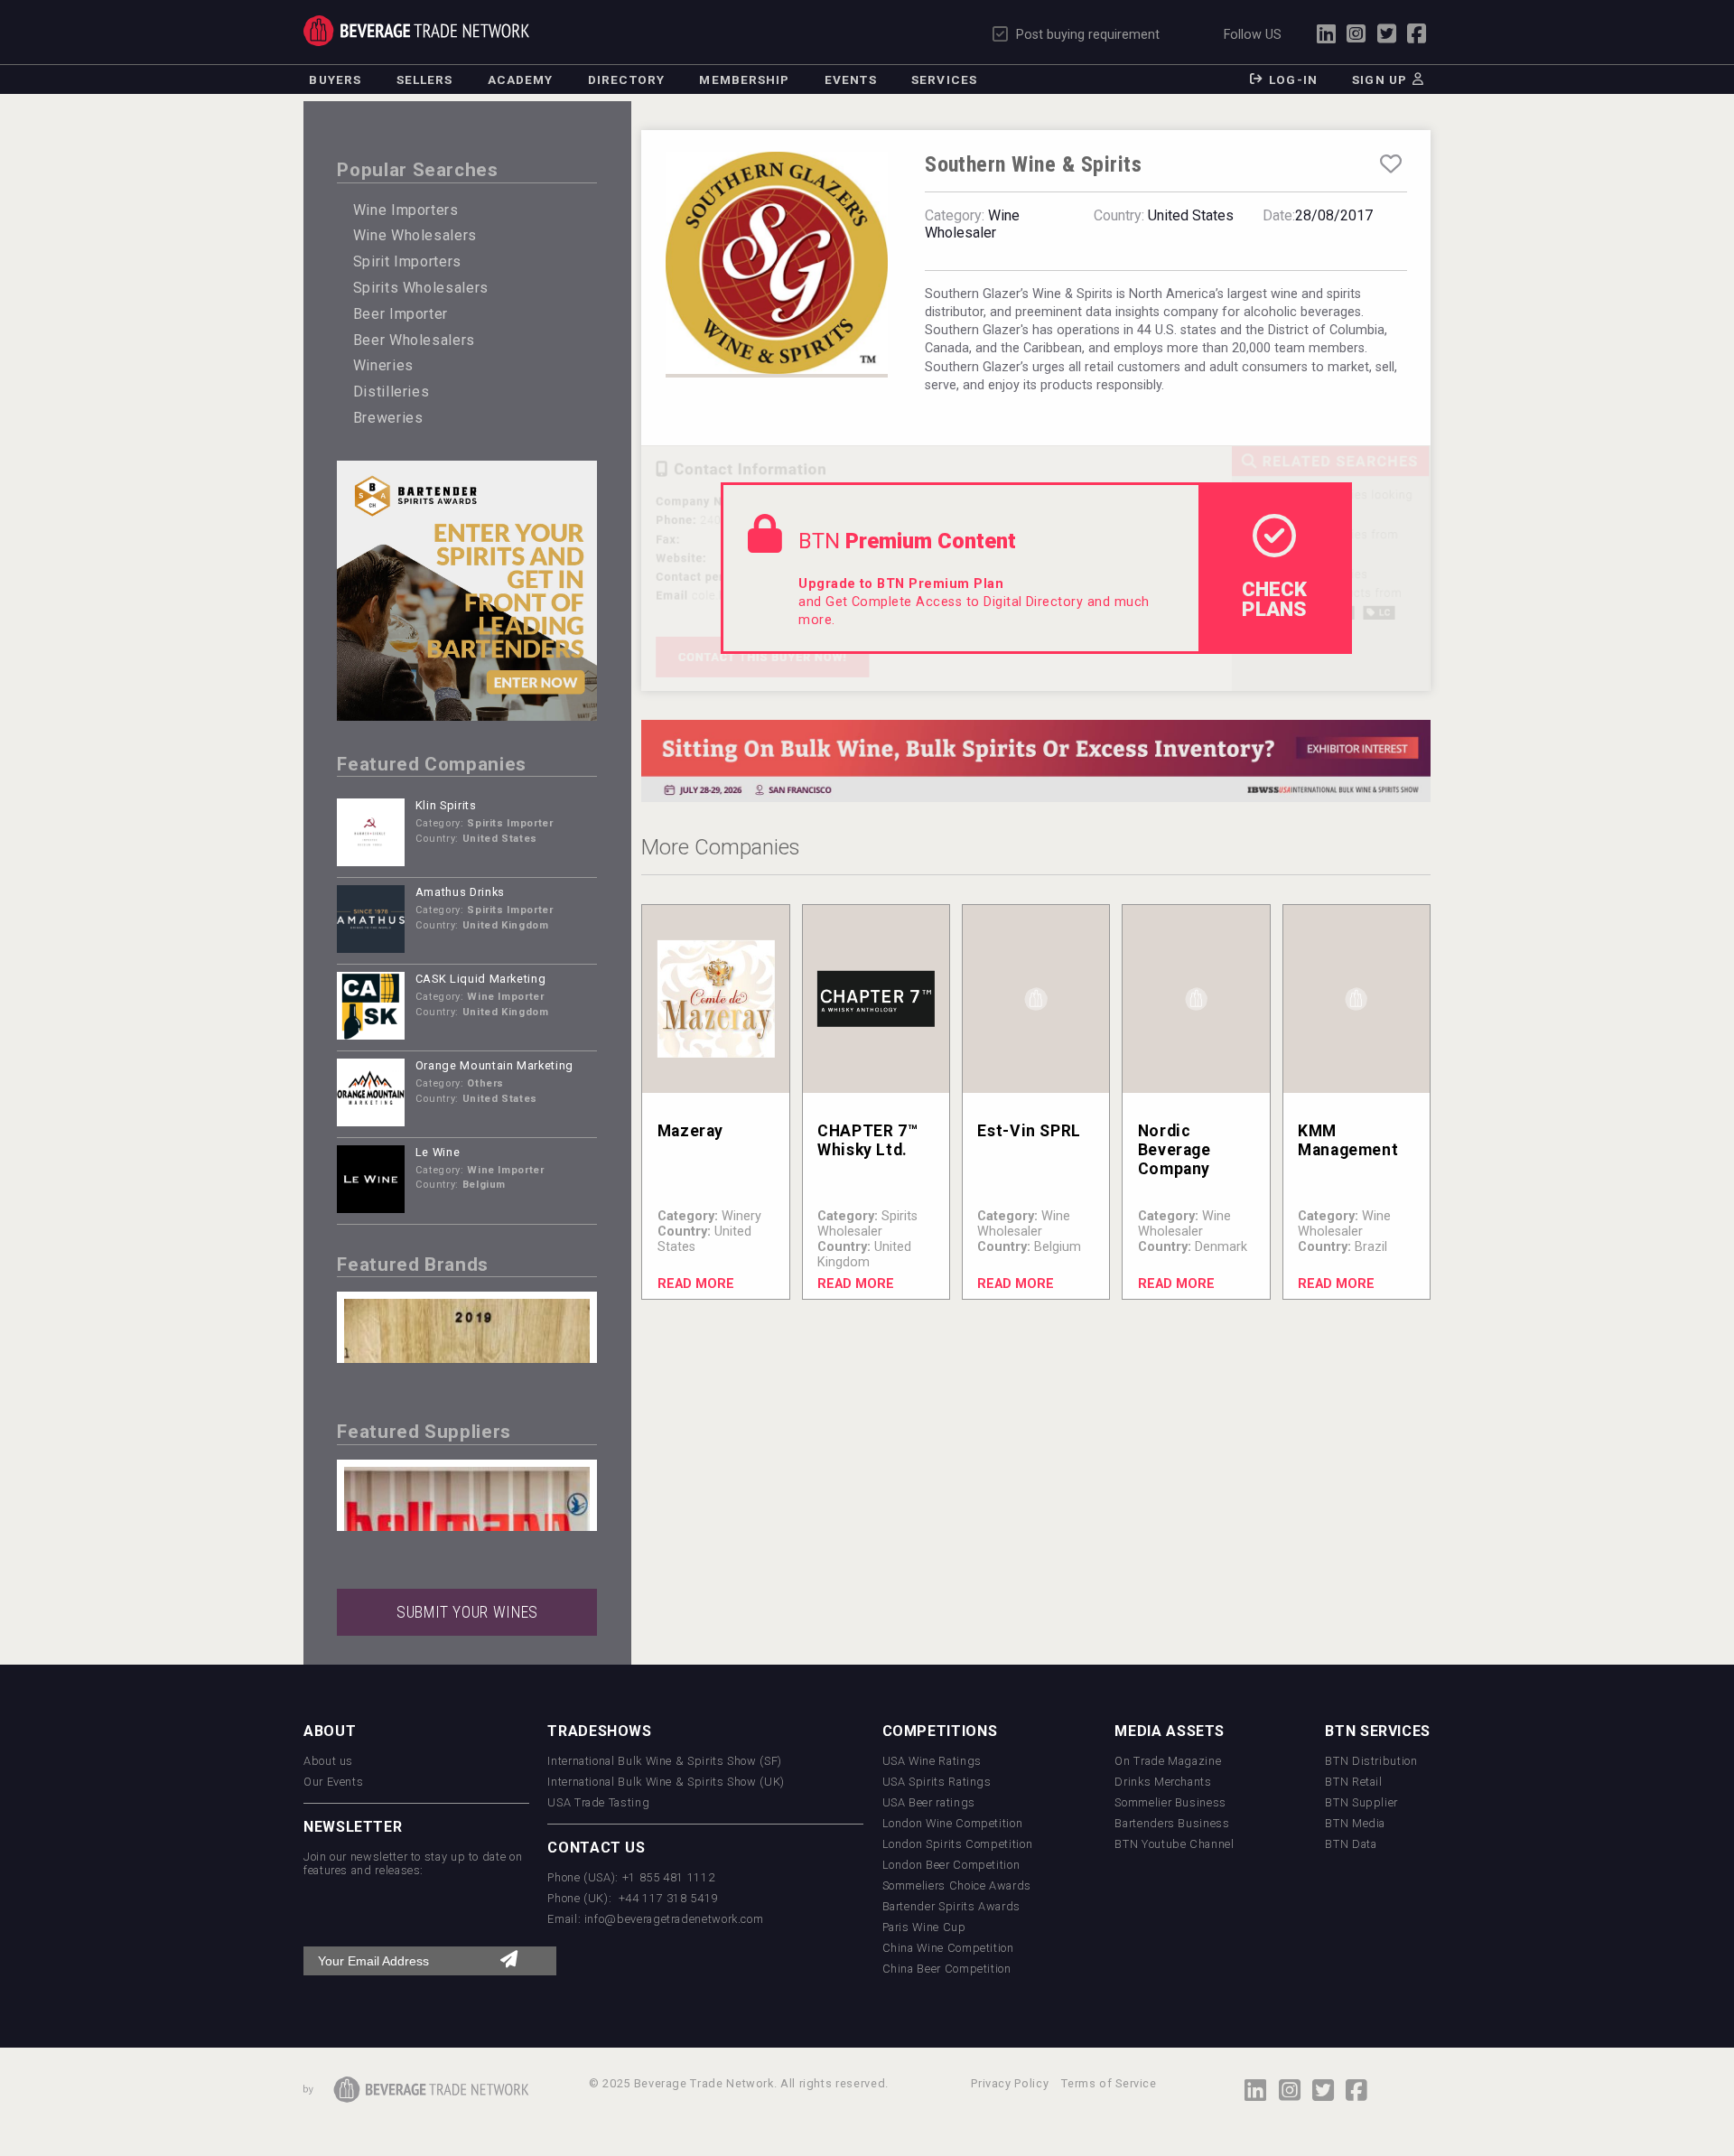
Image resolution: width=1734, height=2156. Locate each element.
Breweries (388, 418)
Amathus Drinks (460, 892)
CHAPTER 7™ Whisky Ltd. (867, 1140)
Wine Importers (406, 210)
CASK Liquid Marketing (480, 979)
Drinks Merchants (1163, 1782)
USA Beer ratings (929, 1802)
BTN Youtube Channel (1174, 1844)
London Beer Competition (951, 1865)
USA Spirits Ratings (937, 1782)
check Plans (1274, 599)
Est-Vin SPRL (1029, 1131)
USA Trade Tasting (598, 1802)
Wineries (383, 365)
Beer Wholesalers (414, 340)
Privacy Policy (1010, 2083)
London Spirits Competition (958, 1844)
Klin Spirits (446, 805)
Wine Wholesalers (415, 235)
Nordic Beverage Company (1175, 1150)
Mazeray (690, 1131)
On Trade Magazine (1168, 1761)
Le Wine (438, 1152)
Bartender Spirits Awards (951, 1906)
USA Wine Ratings (932, 1761)
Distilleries (392, 392)
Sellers (425, 79)
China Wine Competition (948, 1948)
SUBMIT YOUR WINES (467, 1612)
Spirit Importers (407, 261)
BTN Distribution (1371, 1761)
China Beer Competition (947, 1969)
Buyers (335, 79)
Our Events (333, 1782)
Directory (626, 79)
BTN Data (1351, 1844)
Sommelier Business (1170, 1802)
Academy (521, 79)
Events (851, 79)
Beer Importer (401, 314)
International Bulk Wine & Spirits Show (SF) (665, 1761)
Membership (744, 79)
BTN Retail (1353, 1782)
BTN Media (1355, 1823)
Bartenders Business (1172, 1823)
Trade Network (416, 31)
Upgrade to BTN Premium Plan (901, 584)
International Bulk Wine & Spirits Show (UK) (666, 1782)
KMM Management (1348, 1140)
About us (328, 1761)
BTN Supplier (1361, 1802)
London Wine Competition (953, 1823)
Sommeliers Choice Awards (957, 1885)
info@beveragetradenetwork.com (674, 1919)
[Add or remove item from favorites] (1391, 164)
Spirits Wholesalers (421, 288)
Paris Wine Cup (924, 1927)
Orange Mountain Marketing (494, 1065)
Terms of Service (1109, 2083)
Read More (696, 1284)
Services (944, 79)
